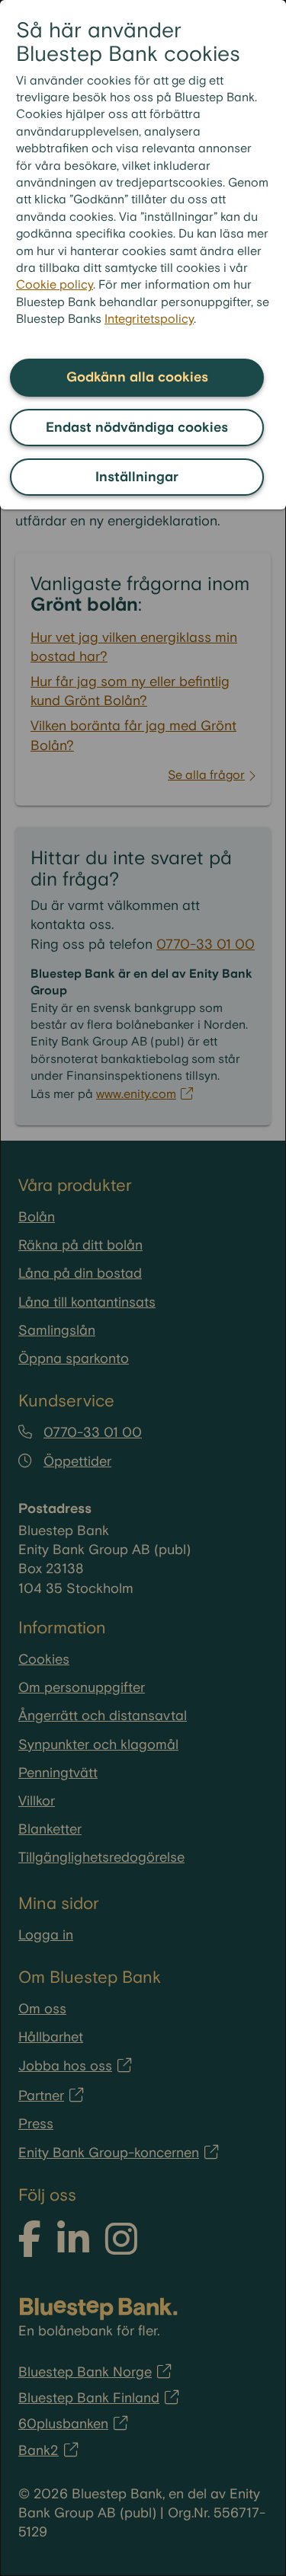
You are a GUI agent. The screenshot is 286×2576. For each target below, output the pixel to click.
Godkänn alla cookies (137, 377)
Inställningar (137, 477)
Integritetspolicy (149, 319)
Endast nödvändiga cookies (137, 428)
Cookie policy (55, 285)
